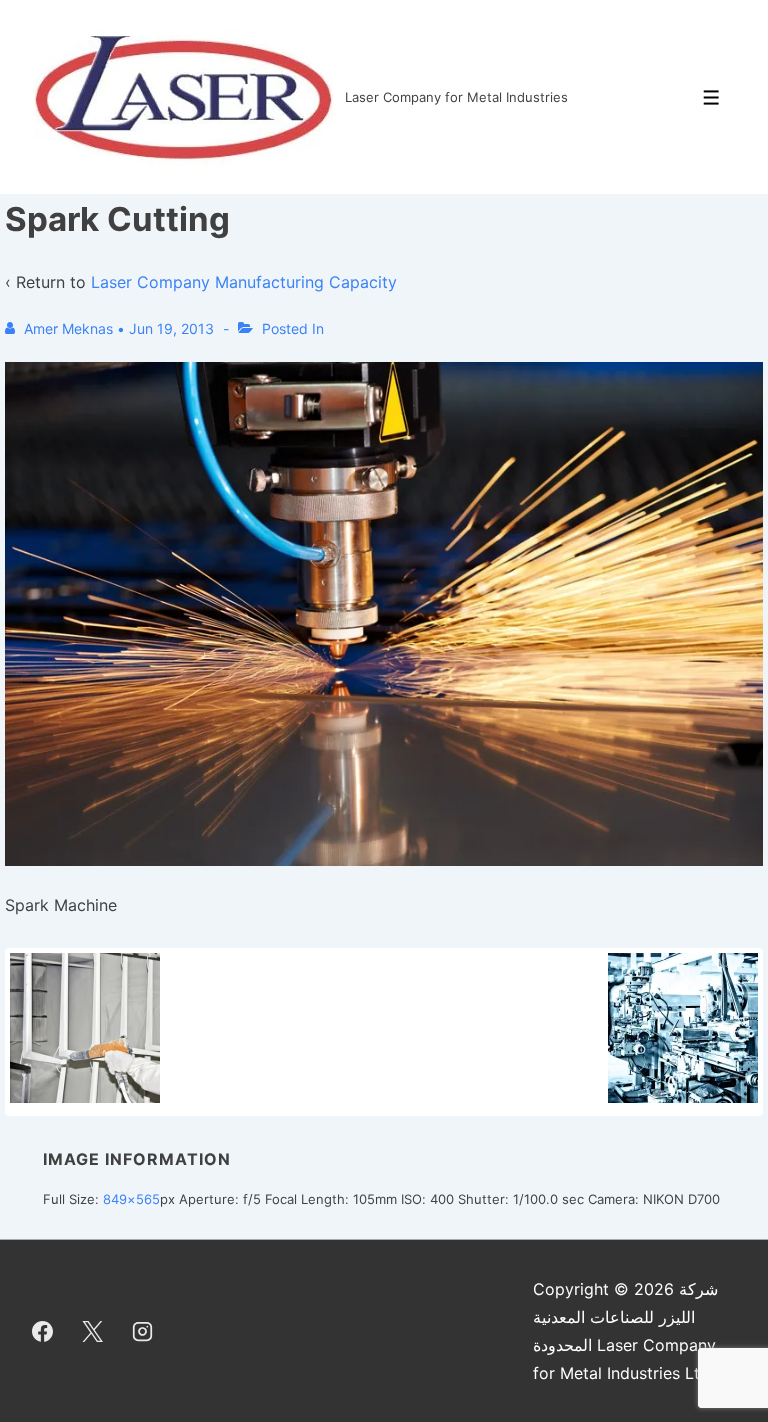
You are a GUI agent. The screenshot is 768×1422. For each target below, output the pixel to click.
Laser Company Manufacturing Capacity (244, 282)
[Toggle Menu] (711, 97)
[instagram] (143, 1331)
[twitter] (93, 1331)
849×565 (131, 1199)
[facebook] (43, 1331)
